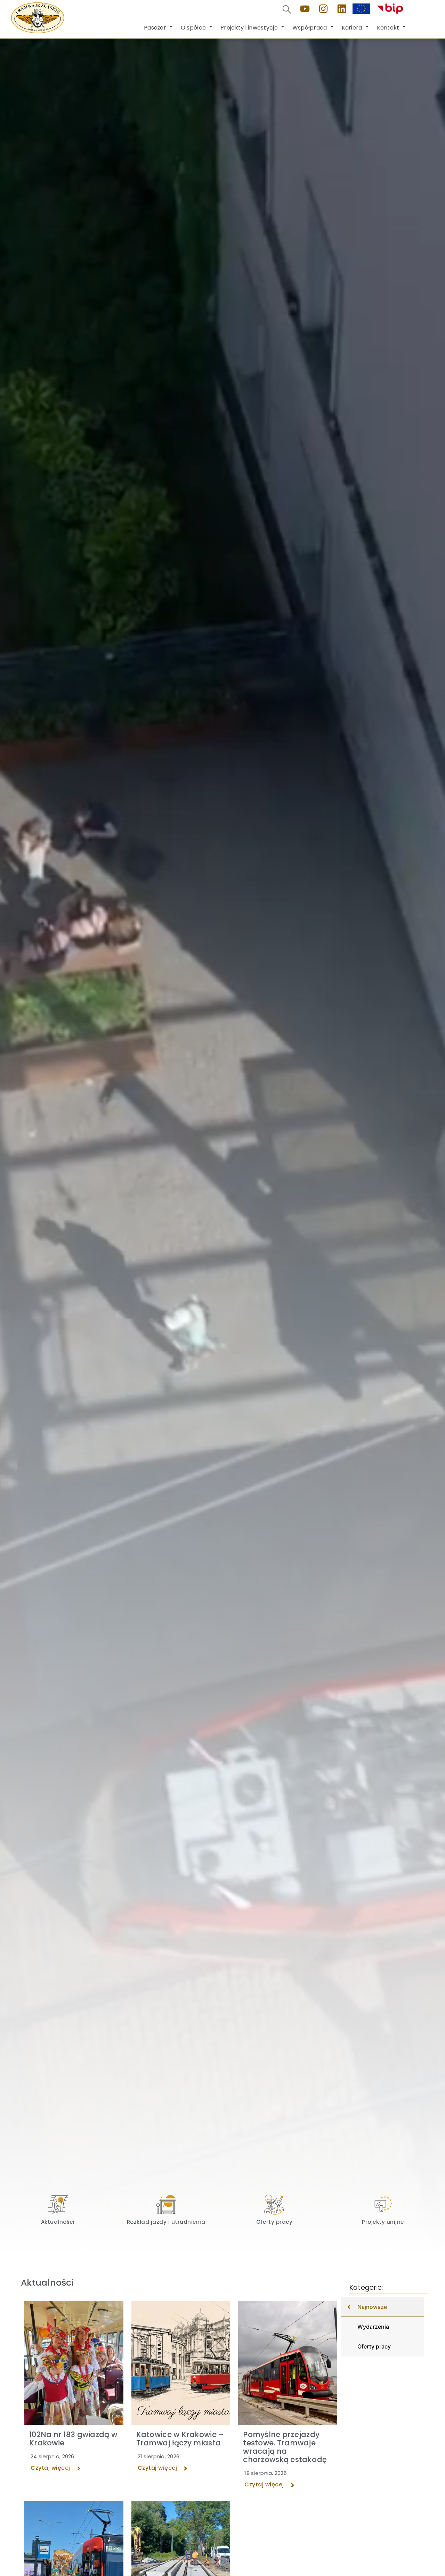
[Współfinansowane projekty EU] (361, 9)
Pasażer (155, 28)
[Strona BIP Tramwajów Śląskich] (390, 9)
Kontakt (388, 28)
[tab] (382, 2307)
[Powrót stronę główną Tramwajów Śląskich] (38, 18)
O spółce (193, 28)
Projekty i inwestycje (249, 28)
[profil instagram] (323, 9)
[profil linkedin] (342, 9)
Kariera (352, 28)
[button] (287, 9)
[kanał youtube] (305, 9)
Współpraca (310, 28)
